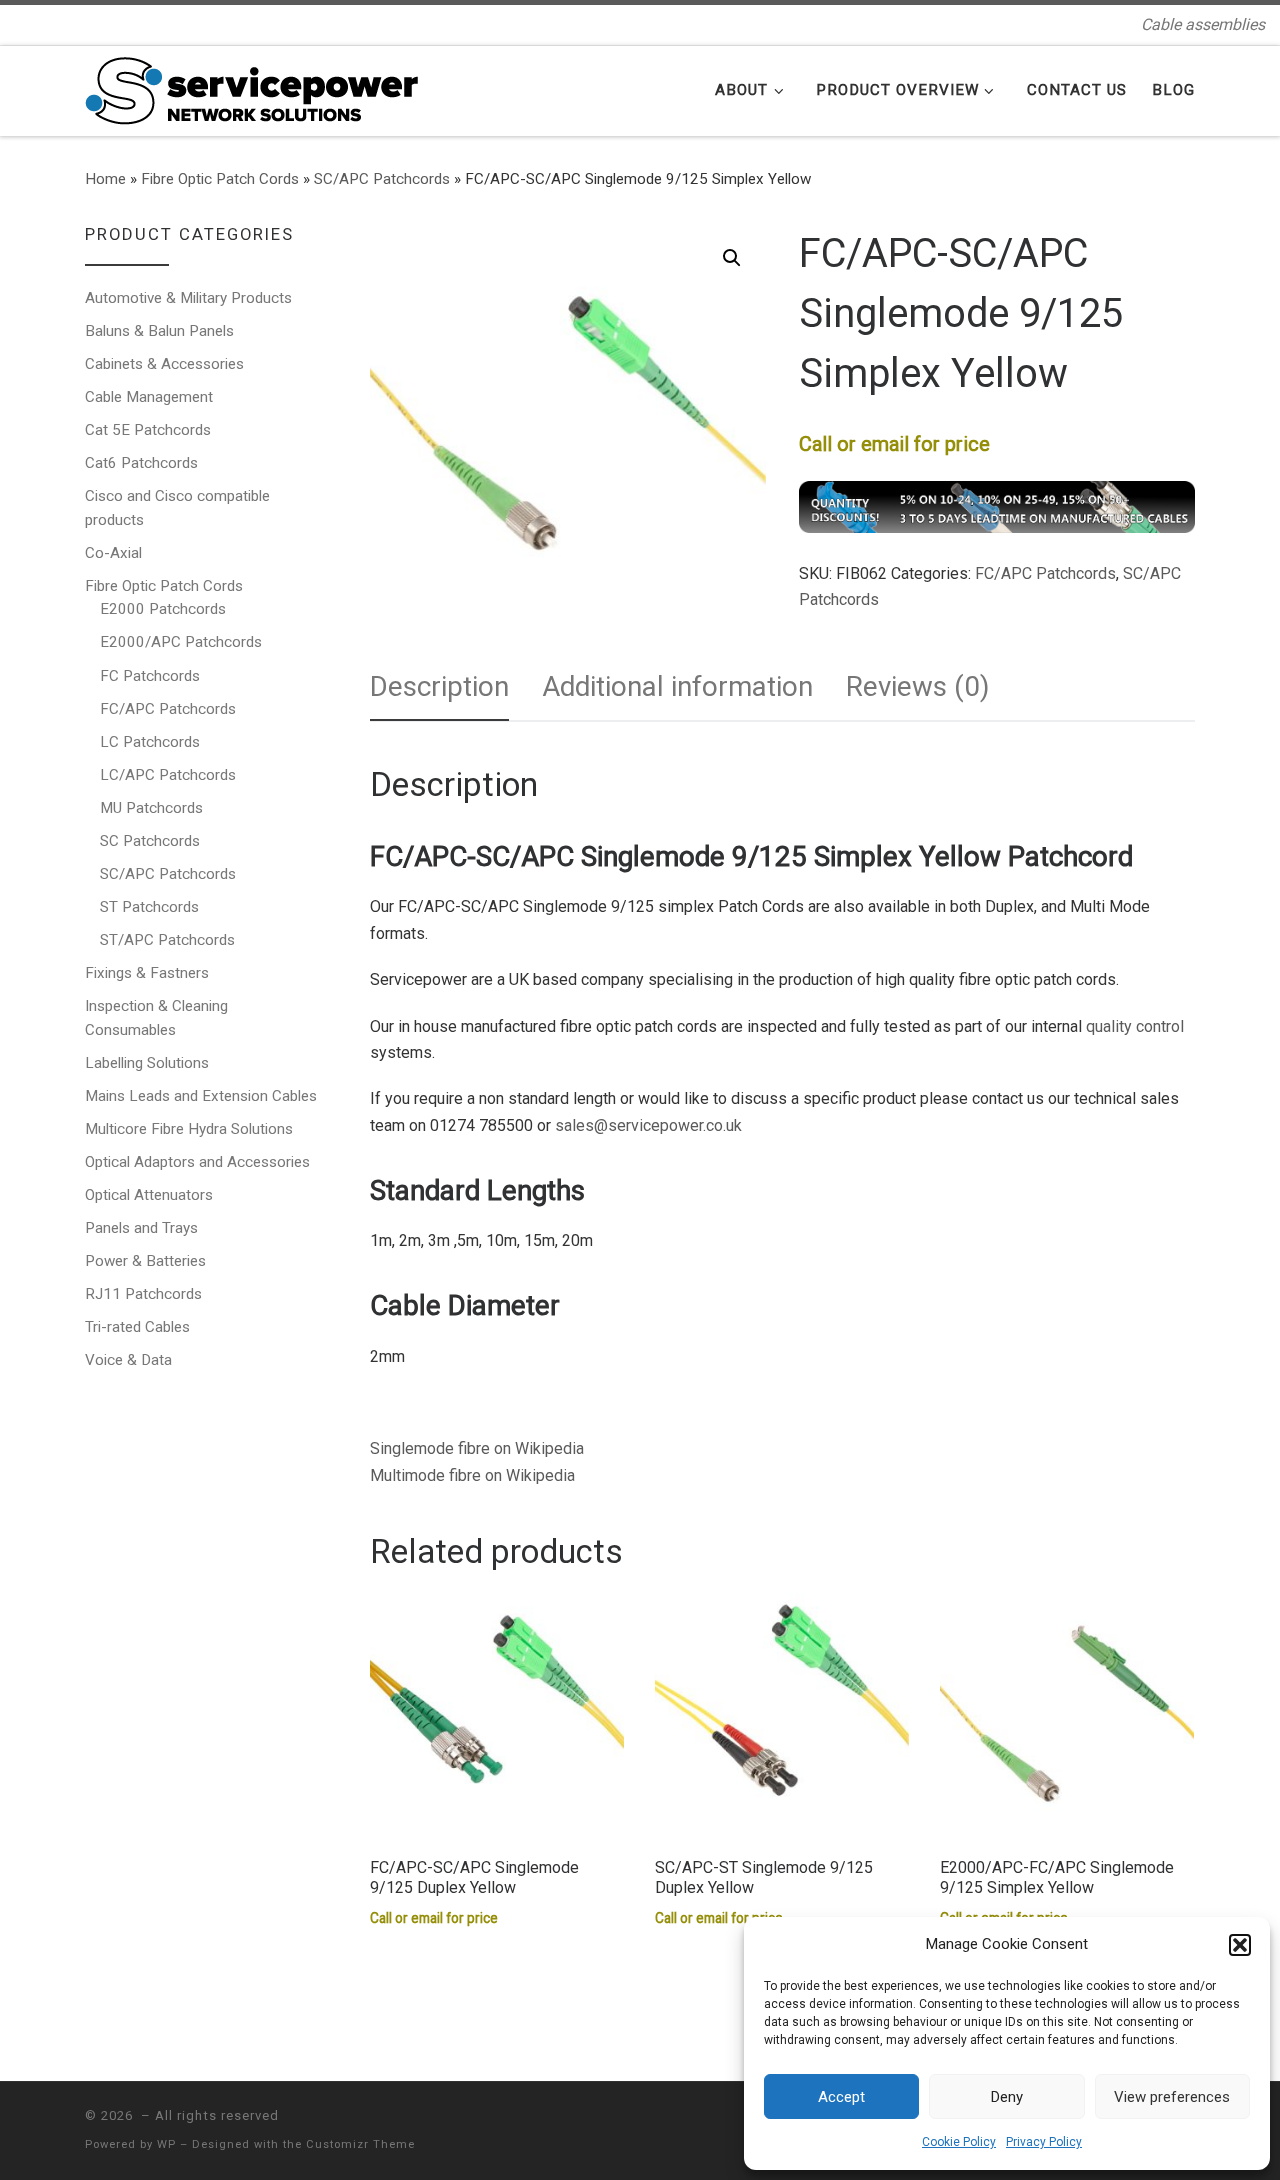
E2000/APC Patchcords (181, 642)
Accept (841, 2097)
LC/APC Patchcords (168, 775)
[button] (1240, 1945)
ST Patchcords (149, 907)
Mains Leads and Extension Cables (201, 1096)
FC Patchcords (150, 676)
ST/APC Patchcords (167, 940)
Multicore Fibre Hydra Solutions (189, 1129)
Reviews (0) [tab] (917, 686)
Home (105, 179)
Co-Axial (113, 553)
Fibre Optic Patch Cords (220, 179)
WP (166, 2144)
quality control (1135, 1026)
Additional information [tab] (677, 686)
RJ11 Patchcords (143, 1294)
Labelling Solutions (147, 1063)
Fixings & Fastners (147, 973)
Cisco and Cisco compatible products (177, 508)
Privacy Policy (1044, 2142)
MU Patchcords (151, 808)
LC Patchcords (150, 742)
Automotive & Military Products (188, 298)
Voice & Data (128, 1360)
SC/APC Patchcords (382, 179)
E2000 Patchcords (163, 609)
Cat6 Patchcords (141, 463)
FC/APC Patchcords (1045, 573)
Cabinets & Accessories (164, 364)
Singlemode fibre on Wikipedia (477, 1448)
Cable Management (149, 397)
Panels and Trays (141, 1228)
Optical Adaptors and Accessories (197, 1162)
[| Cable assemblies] (251, 87)
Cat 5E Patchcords (148, 430)
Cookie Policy (959, 2142)
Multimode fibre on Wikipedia (472, 1475)
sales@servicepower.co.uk (648, 1125)
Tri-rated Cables (137, 1327)
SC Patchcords (150, 841)
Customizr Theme (360, 2144)
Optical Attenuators (149, 1195)
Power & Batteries (145, 1261)
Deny (1007, 2097)
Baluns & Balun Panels (159, 331)
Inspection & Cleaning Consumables (156, 1018)
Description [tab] (439, 686)
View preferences (1172, 2097)
